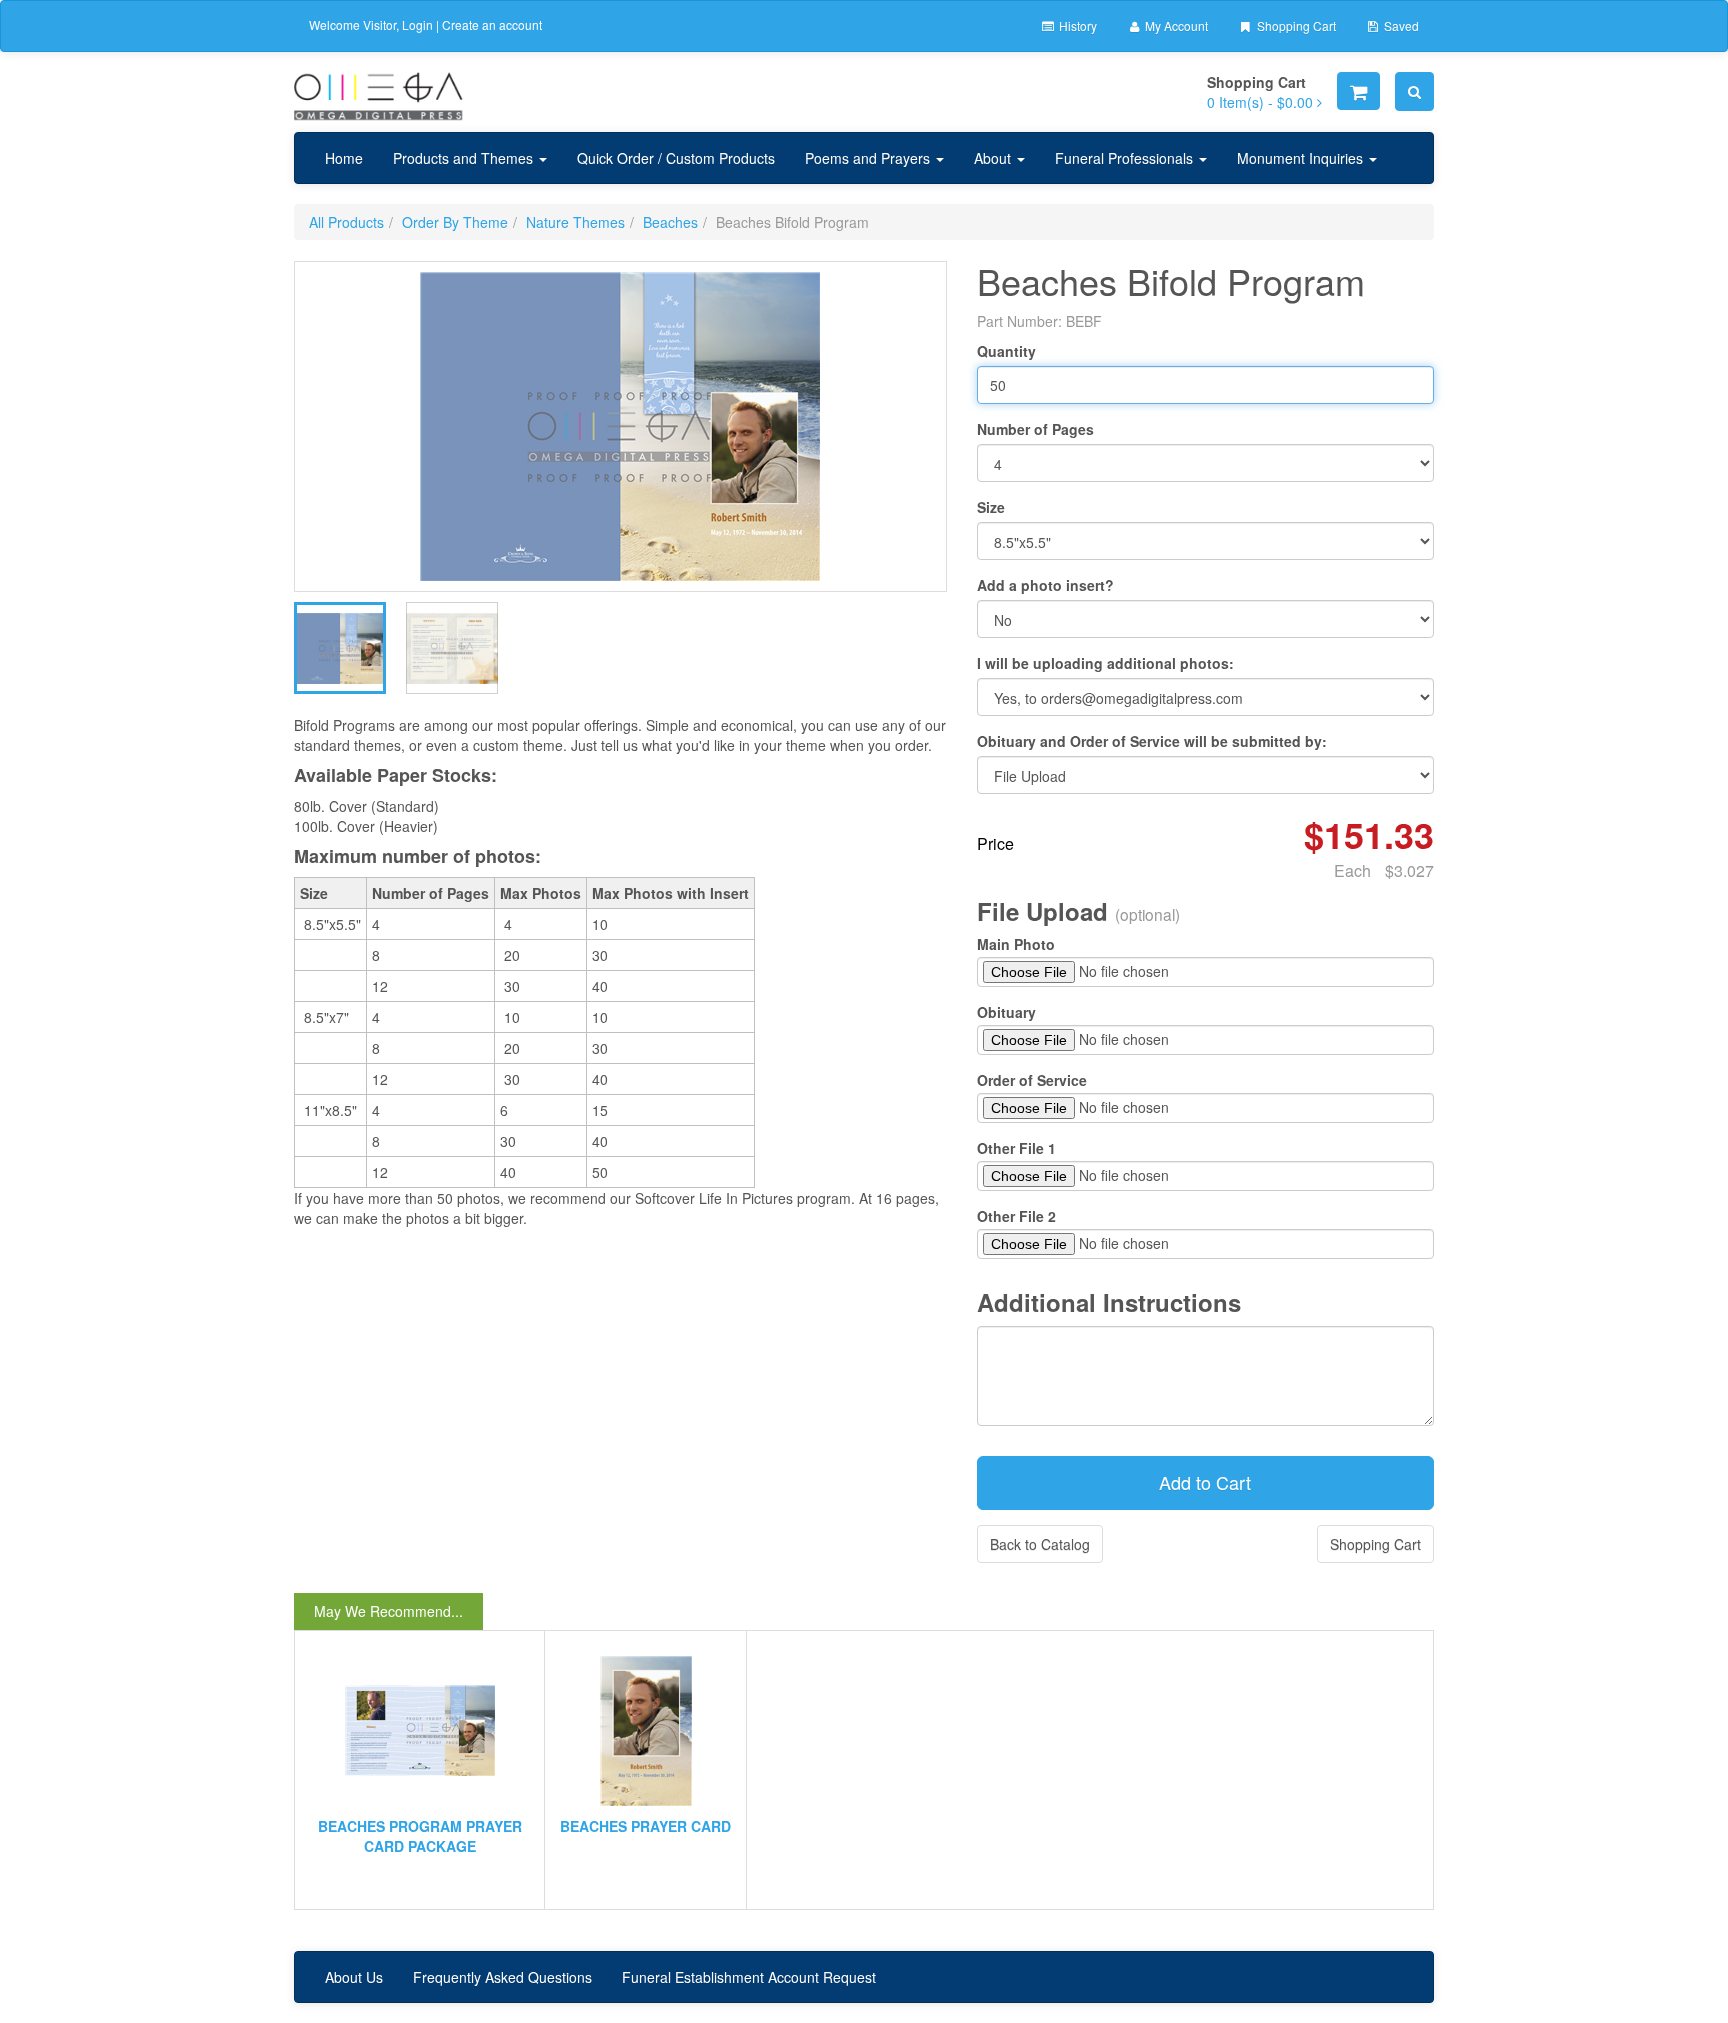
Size (991, 507)
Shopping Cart (1295, 25)
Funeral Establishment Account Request (749, 1977)
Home (344, 158)
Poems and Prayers (869, 158)
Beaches (670, 222)
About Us (354, 1977)
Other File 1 (1016, 1148)
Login (417, 24)
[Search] (1414, 91)
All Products (346, 222)
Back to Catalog (1040, 1544)
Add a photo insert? (1045, 585)
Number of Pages (1035, 429)
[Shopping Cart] (1358, 91)
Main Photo (1016, 944)
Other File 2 (1016, 1216)
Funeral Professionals (1126, 158)
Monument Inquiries (1302, 158)
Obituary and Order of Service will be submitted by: (1152, 741)
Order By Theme (455, 222)
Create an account (492, 24)
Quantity (1006, 351)
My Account (1175, 25)
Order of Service (1032, 1080)
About (994, 158)
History (1076, 25)
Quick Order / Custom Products (676, 158)
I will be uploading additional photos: (1105, 663)
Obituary (1006, 1012)
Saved (1400, 25)
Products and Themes (465, 158)
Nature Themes (575, 222)
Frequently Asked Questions (502, 1977)
